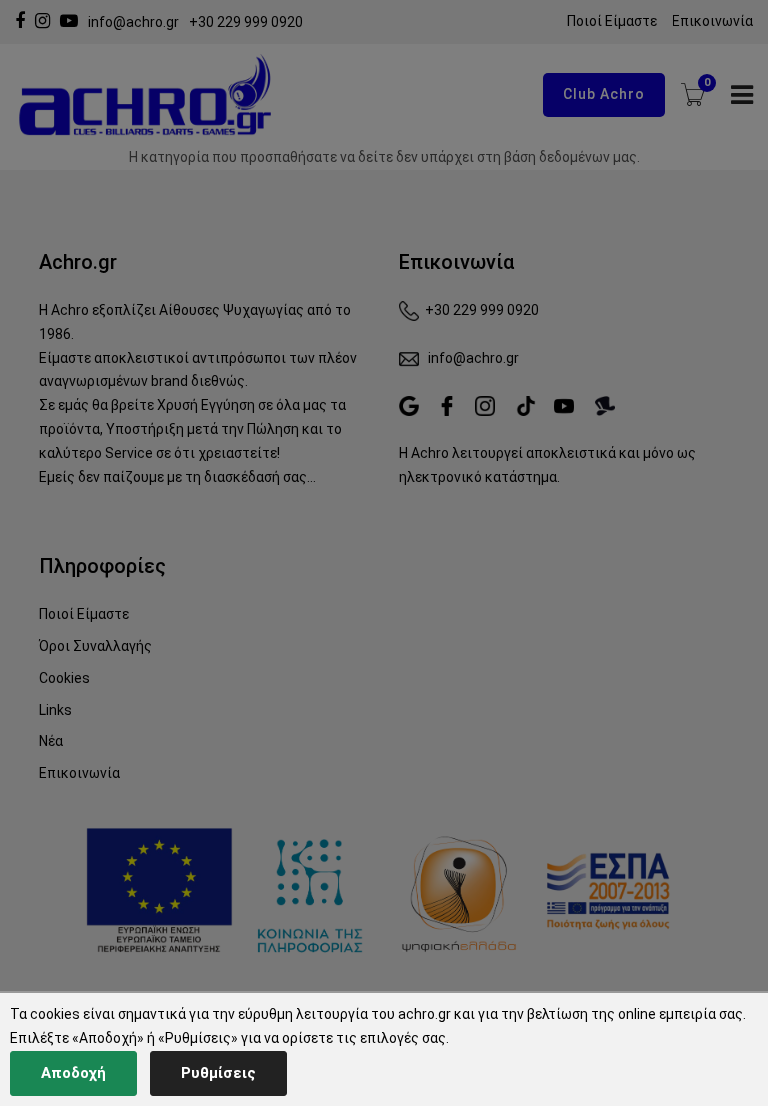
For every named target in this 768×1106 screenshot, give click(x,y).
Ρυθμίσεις (218, 1073)
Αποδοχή (73, 1073)
